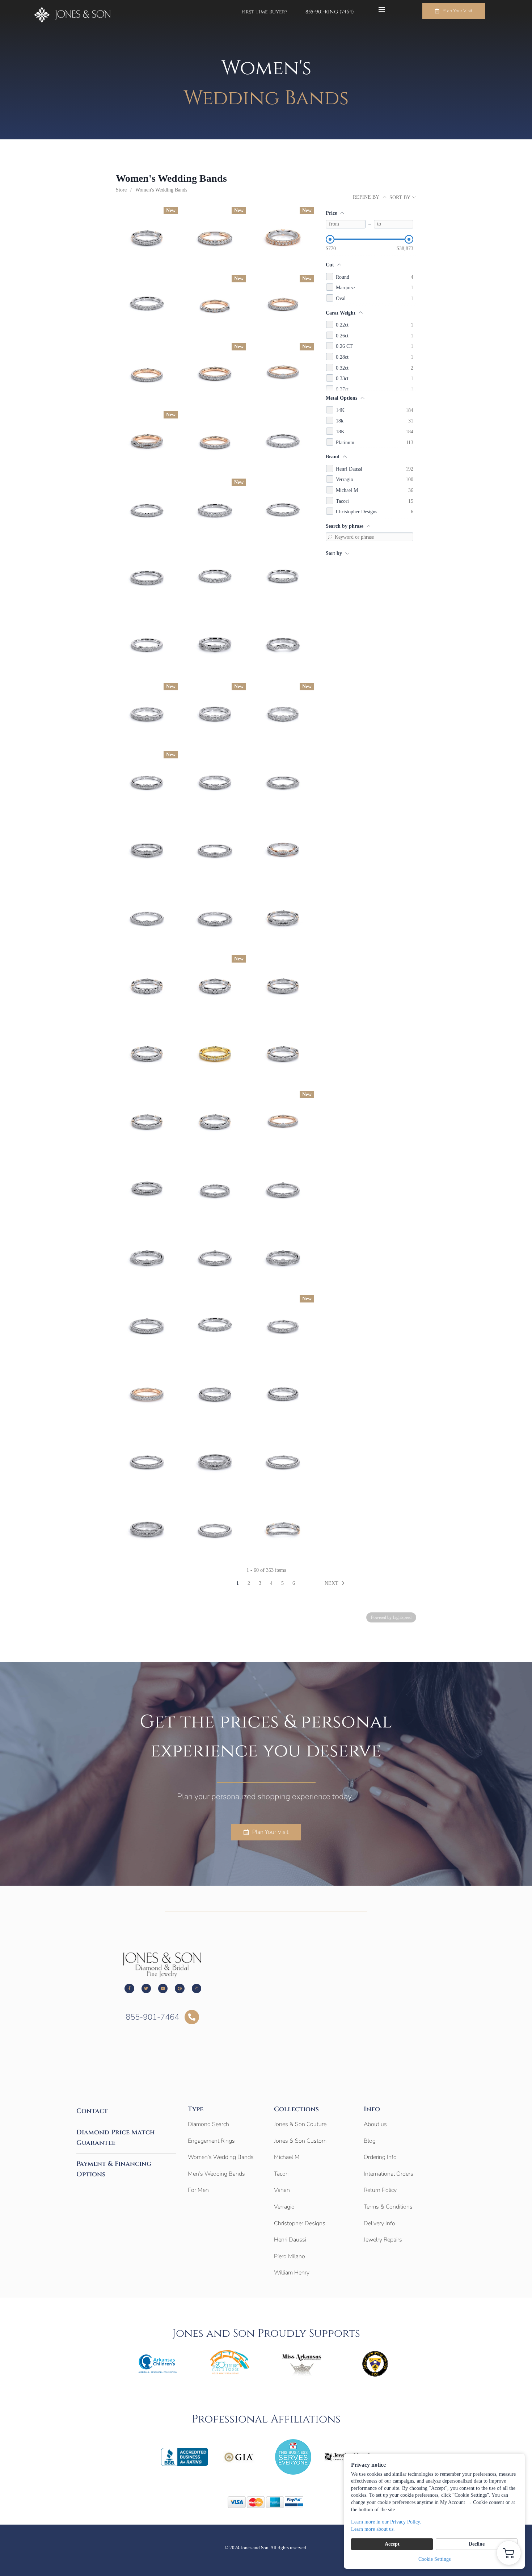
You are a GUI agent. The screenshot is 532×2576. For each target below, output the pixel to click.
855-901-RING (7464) (330, 12)
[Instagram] (197, 1988)
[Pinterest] (180, 1988)
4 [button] (271, 1583)
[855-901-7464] (192, 2017)
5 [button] (282, 1583)
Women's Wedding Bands (161, 190)
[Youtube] (163, 1988)
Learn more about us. (373, 2529)
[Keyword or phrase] (330, 537)
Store (121, 190)
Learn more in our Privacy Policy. (386, 2522)
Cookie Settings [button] (434, 2559)
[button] (336, 1583)
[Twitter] (146, 1988)
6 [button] (294, 1583)
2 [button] (249, 1583)
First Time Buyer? (264, 12)
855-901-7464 (152, 2017)
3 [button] (260, 1583)
